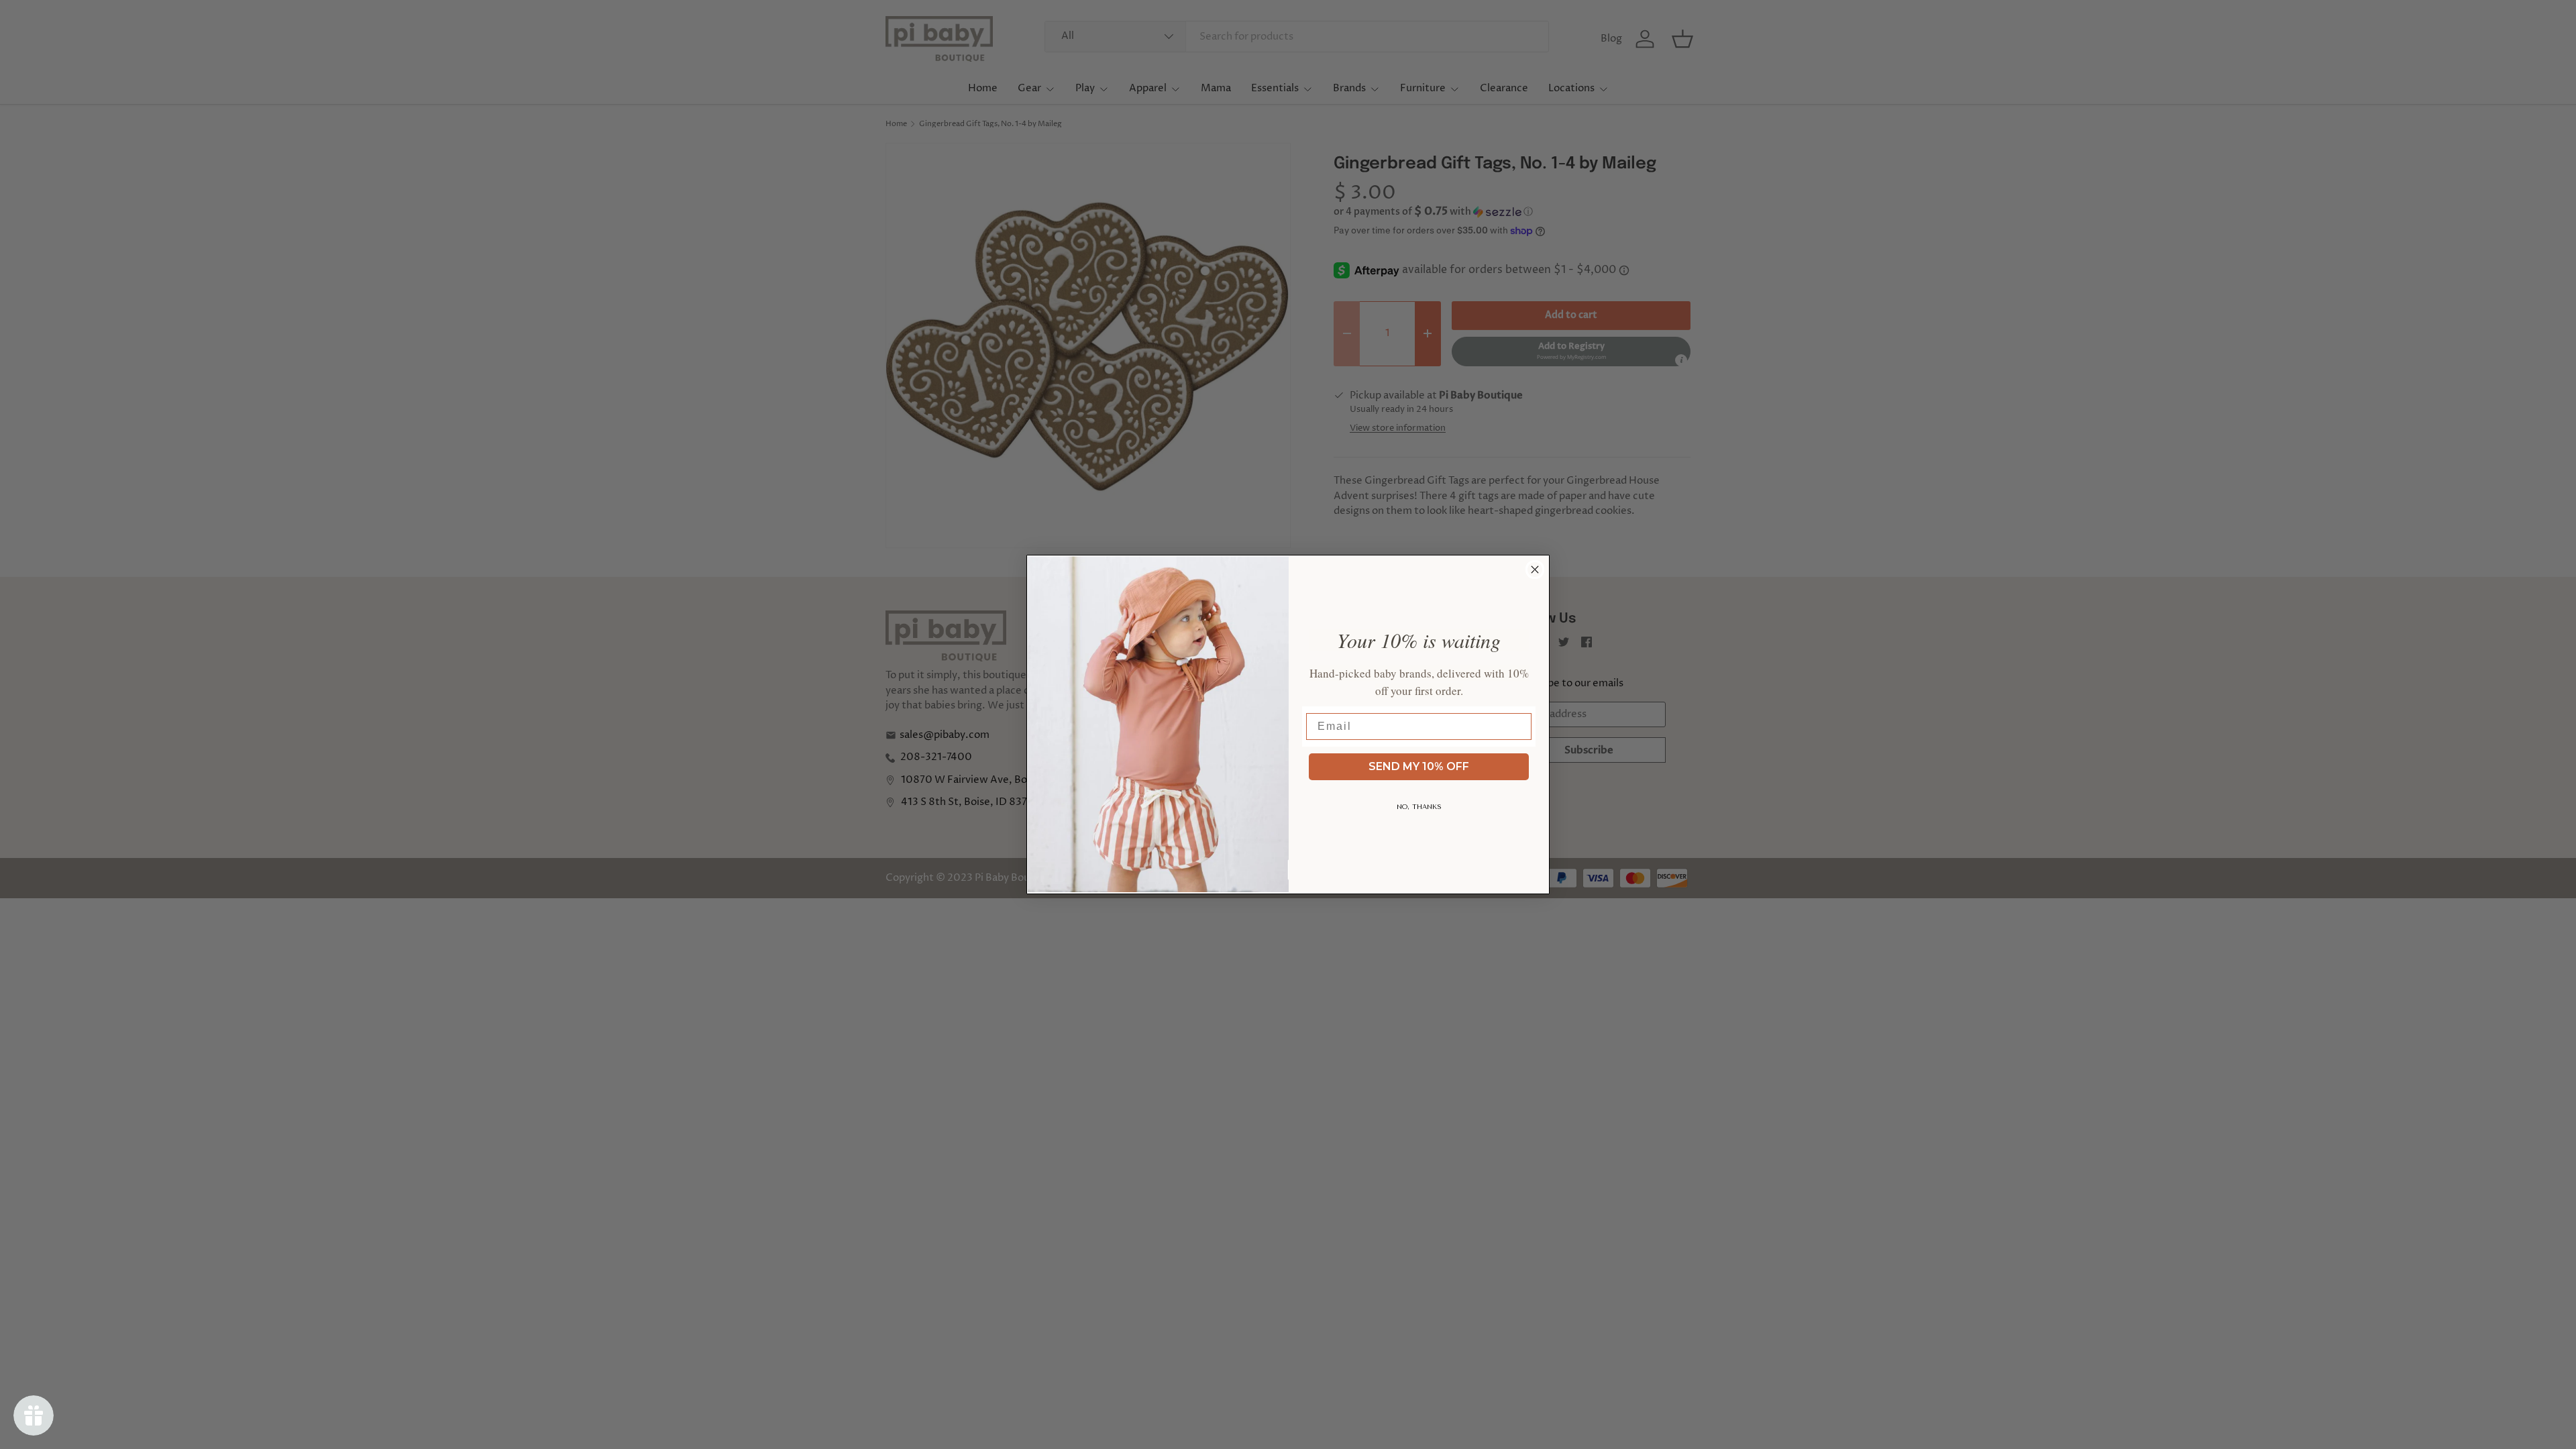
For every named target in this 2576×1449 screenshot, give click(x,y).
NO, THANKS (1419, 807)
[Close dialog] (1535, 570)
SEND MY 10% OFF (1419, 766)
